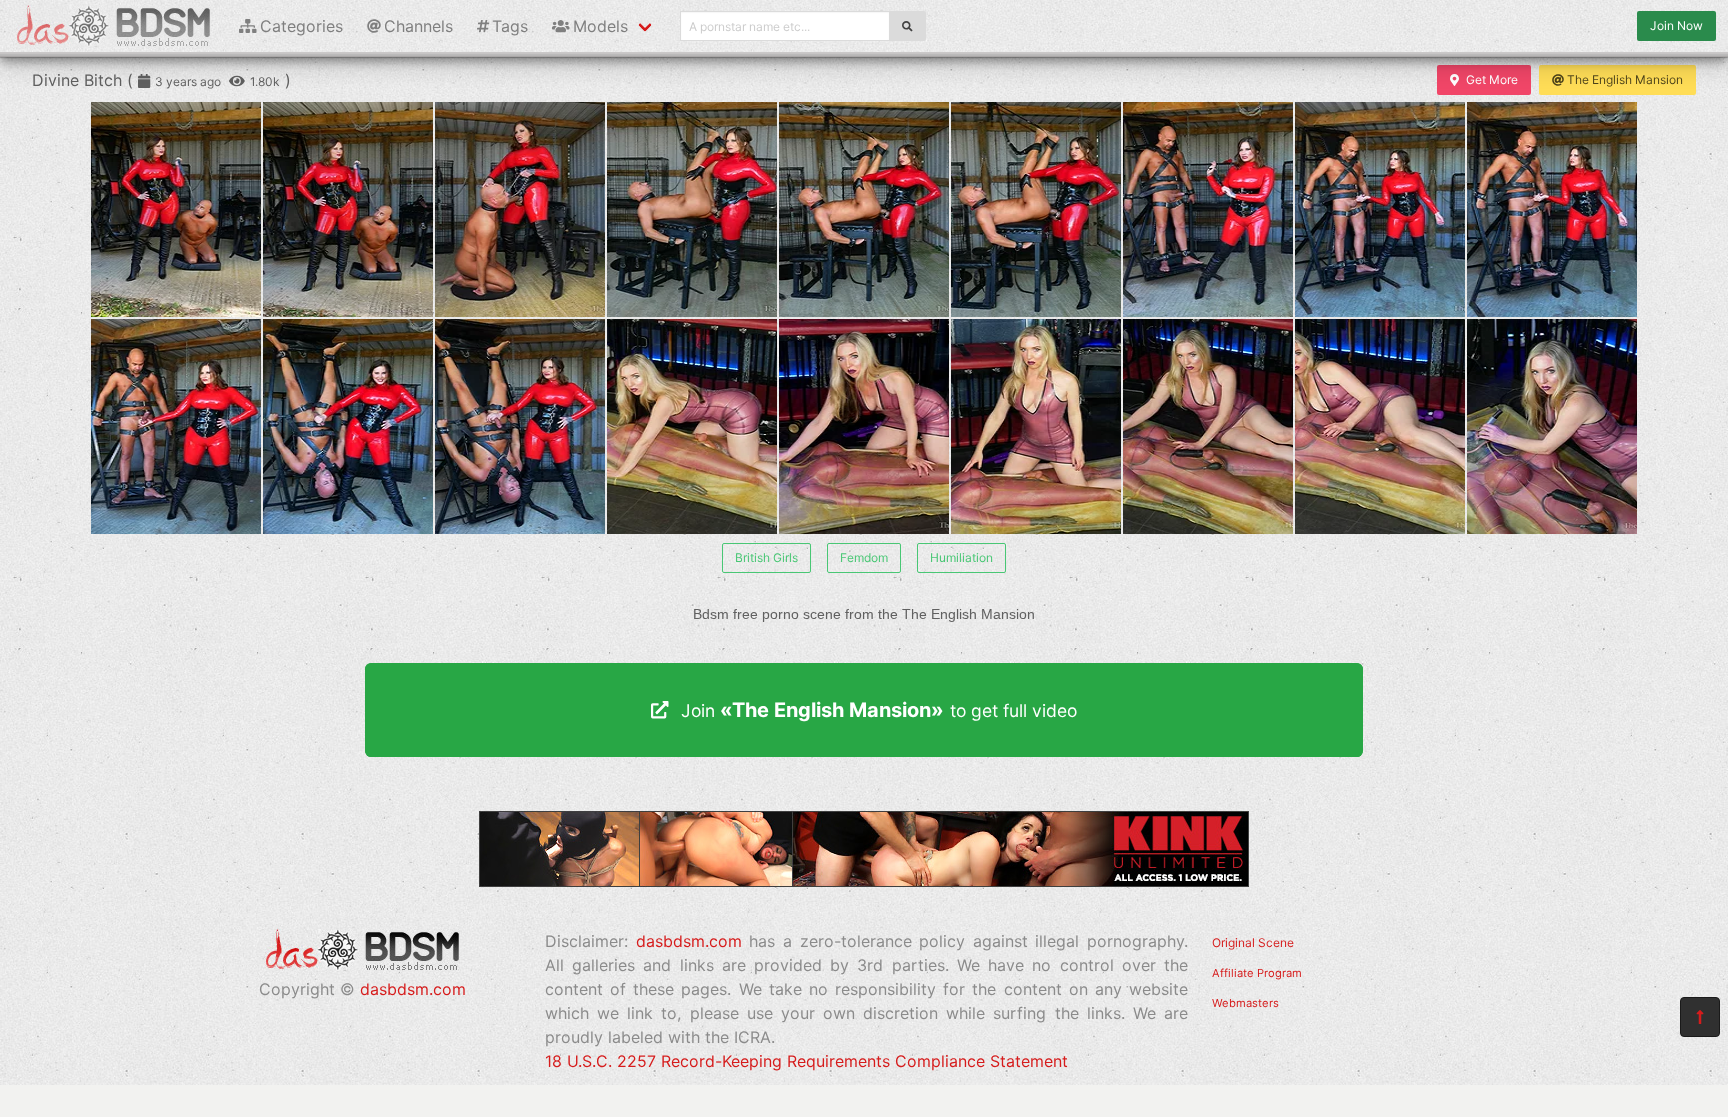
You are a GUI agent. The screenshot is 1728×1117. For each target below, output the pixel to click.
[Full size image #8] (1552, 209)
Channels (418, 26)
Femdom (864, 557)
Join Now (1676, 25)
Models (600, 26)
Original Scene (1253, 942)
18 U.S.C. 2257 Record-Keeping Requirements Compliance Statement (806, 1061)
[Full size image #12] (692, 426)
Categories (301, 26)
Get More (1492, 79)
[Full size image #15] (1208, 426)
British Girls (766, 557)
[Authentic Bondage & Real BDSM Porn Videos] (864, 881)
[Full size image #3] (692, 209)
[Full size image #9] (176, 426)
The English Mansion (1625, 79)
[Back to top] (1700, 1017)
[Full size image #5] (1036, 209)
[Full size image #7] (1380, 209)
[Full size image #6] (1208, 209)
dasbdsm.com (413, 989)
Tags (510, 26)
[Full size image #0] (176, 209)
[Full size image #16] (1380, 426)
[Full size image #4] (864, 209)
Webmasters (1245, 1003)
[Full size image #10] (348, 426)
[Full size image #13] (864, 426)
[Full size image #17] (1552, 426)
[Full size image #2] (520, 209)
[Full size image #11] (520, 426)
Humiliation (961, 557)
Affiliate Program (1257, 973)
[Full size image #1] (348, 209)
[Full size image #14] (1036, 426)
